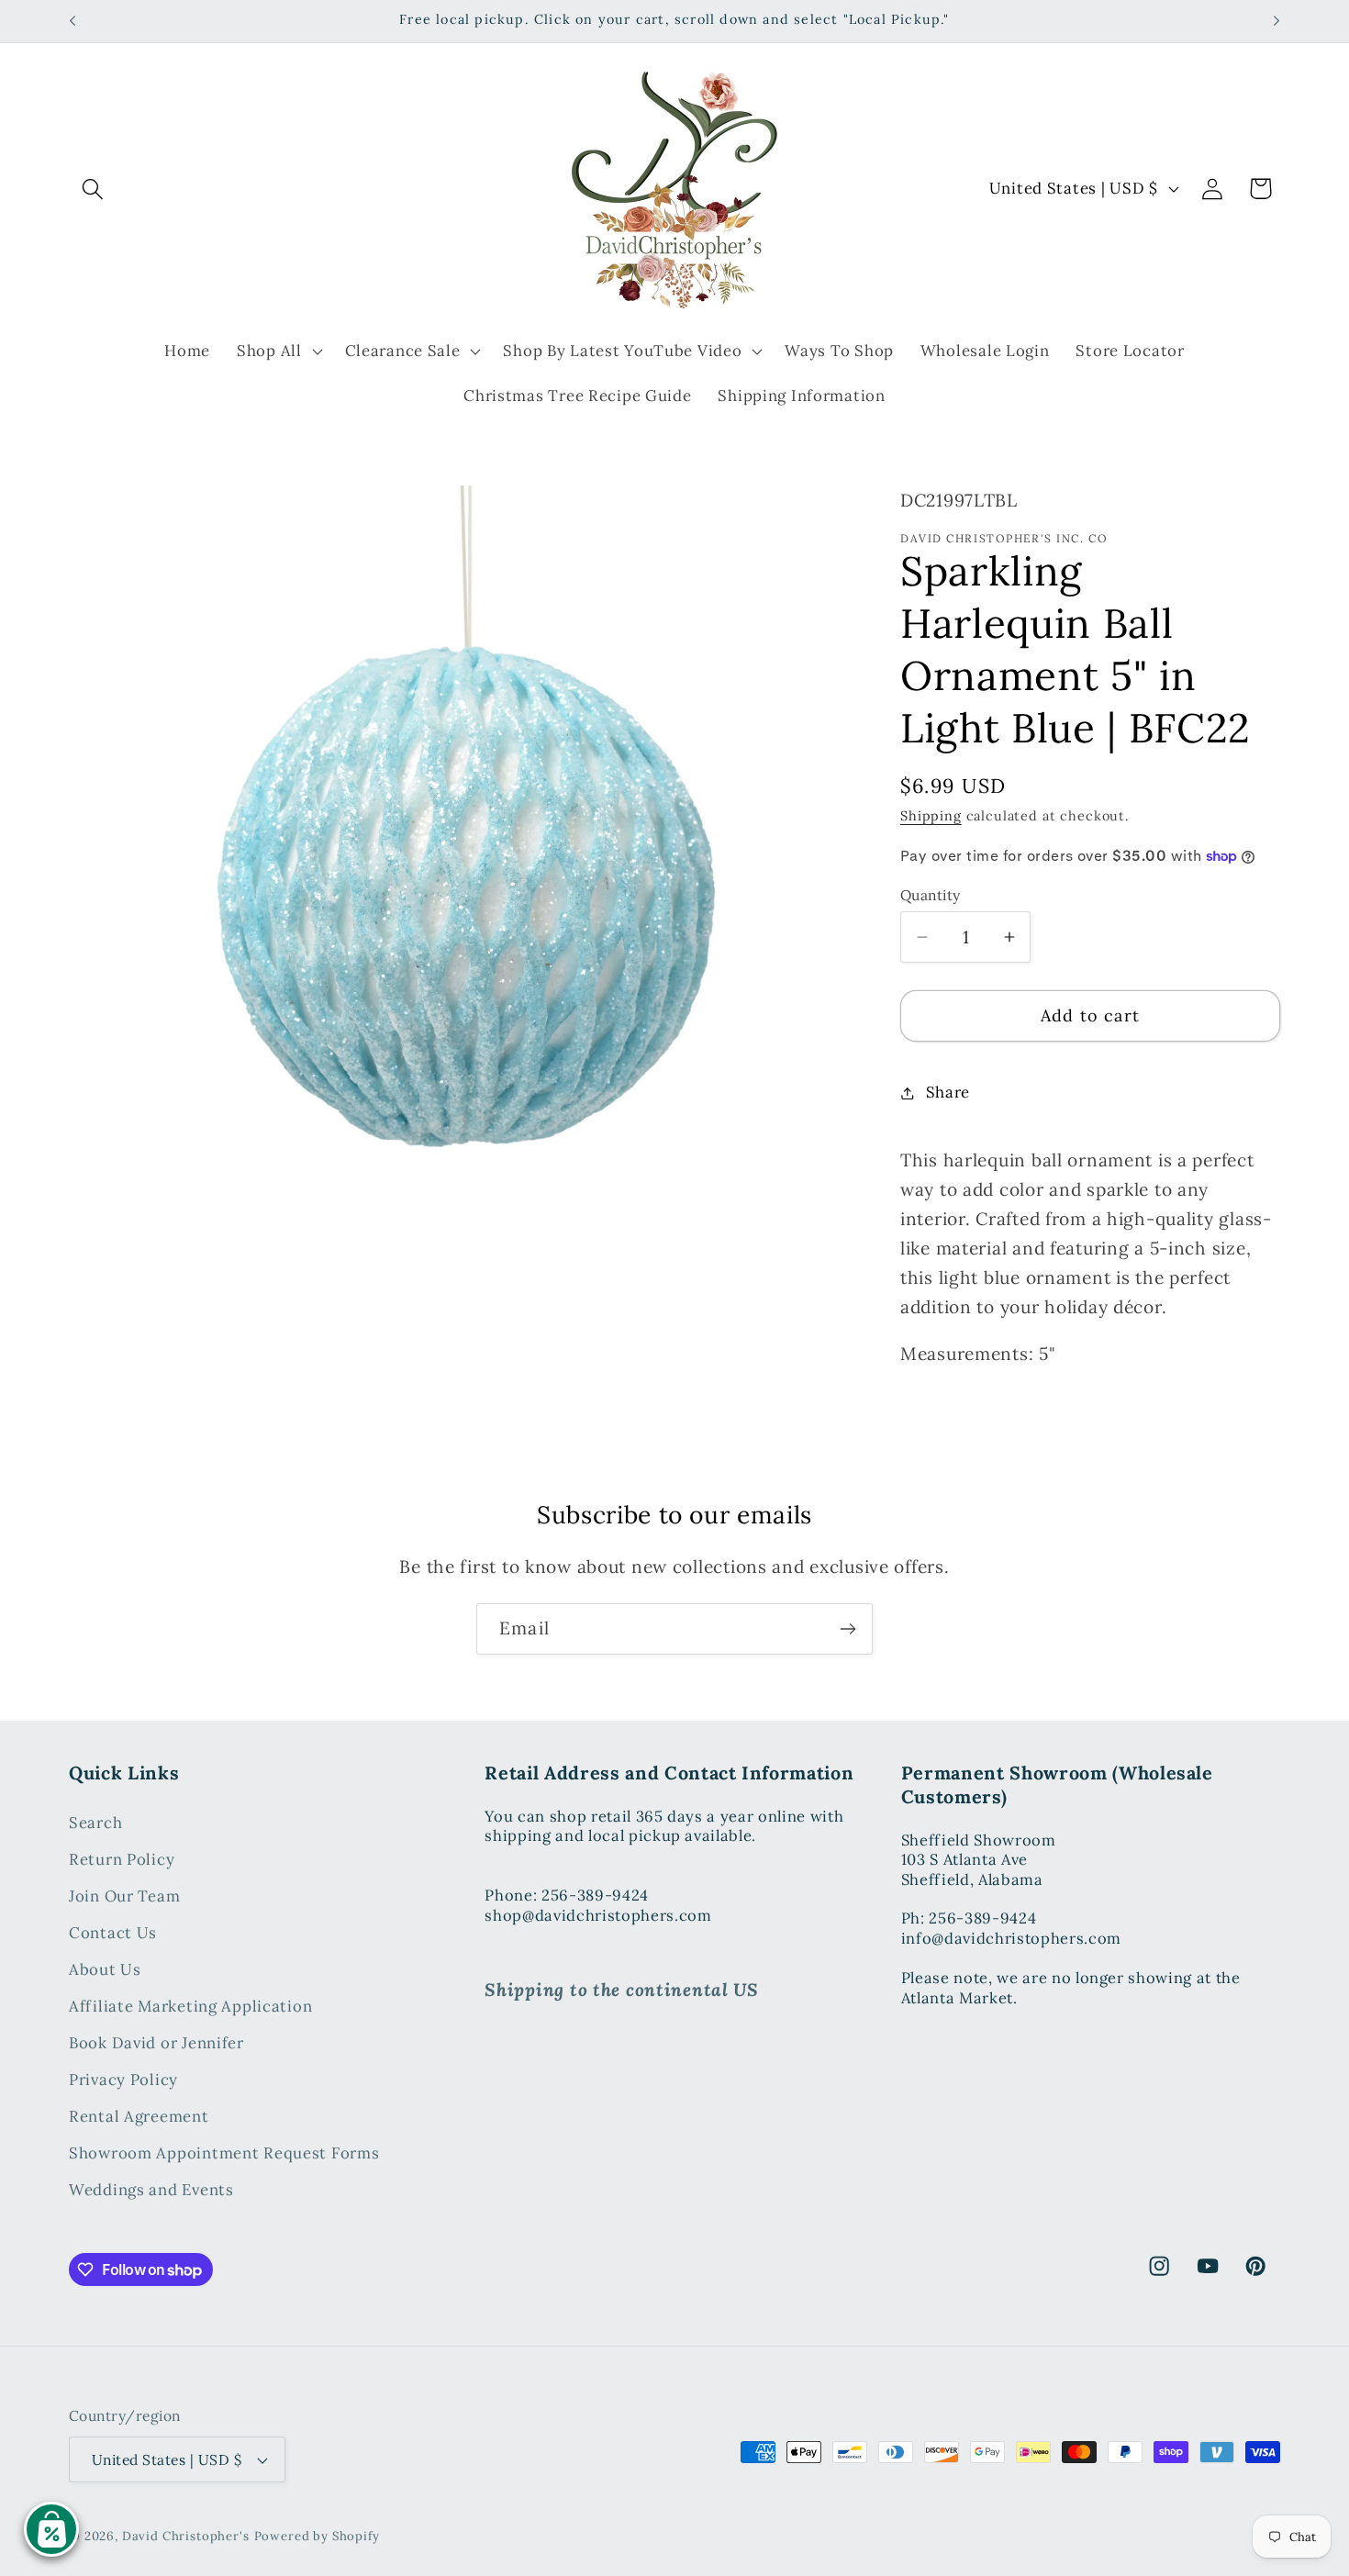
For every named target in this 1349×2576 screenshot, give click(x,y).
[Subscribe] (847, 1629)
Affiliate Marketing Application (190, 2006)
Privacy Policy (123, 2080)
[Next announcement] (1277, 21)
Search (95, 1823)
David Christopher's (186, 2536)
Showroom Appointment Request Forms (224, 2153)
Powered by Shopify (317, 2536)
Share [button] (948, 1092)
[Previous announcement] (72, 21)
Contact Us (113, 1933)
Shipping (931, 816)
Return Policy (122, 1859)
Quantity (931, 895)
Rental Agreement (139, 2116)
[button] (93, 189)
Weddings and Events (151, 2190)
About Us (105, 1969)
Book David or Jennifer (156, 2043)
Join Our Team (124, 1896)
